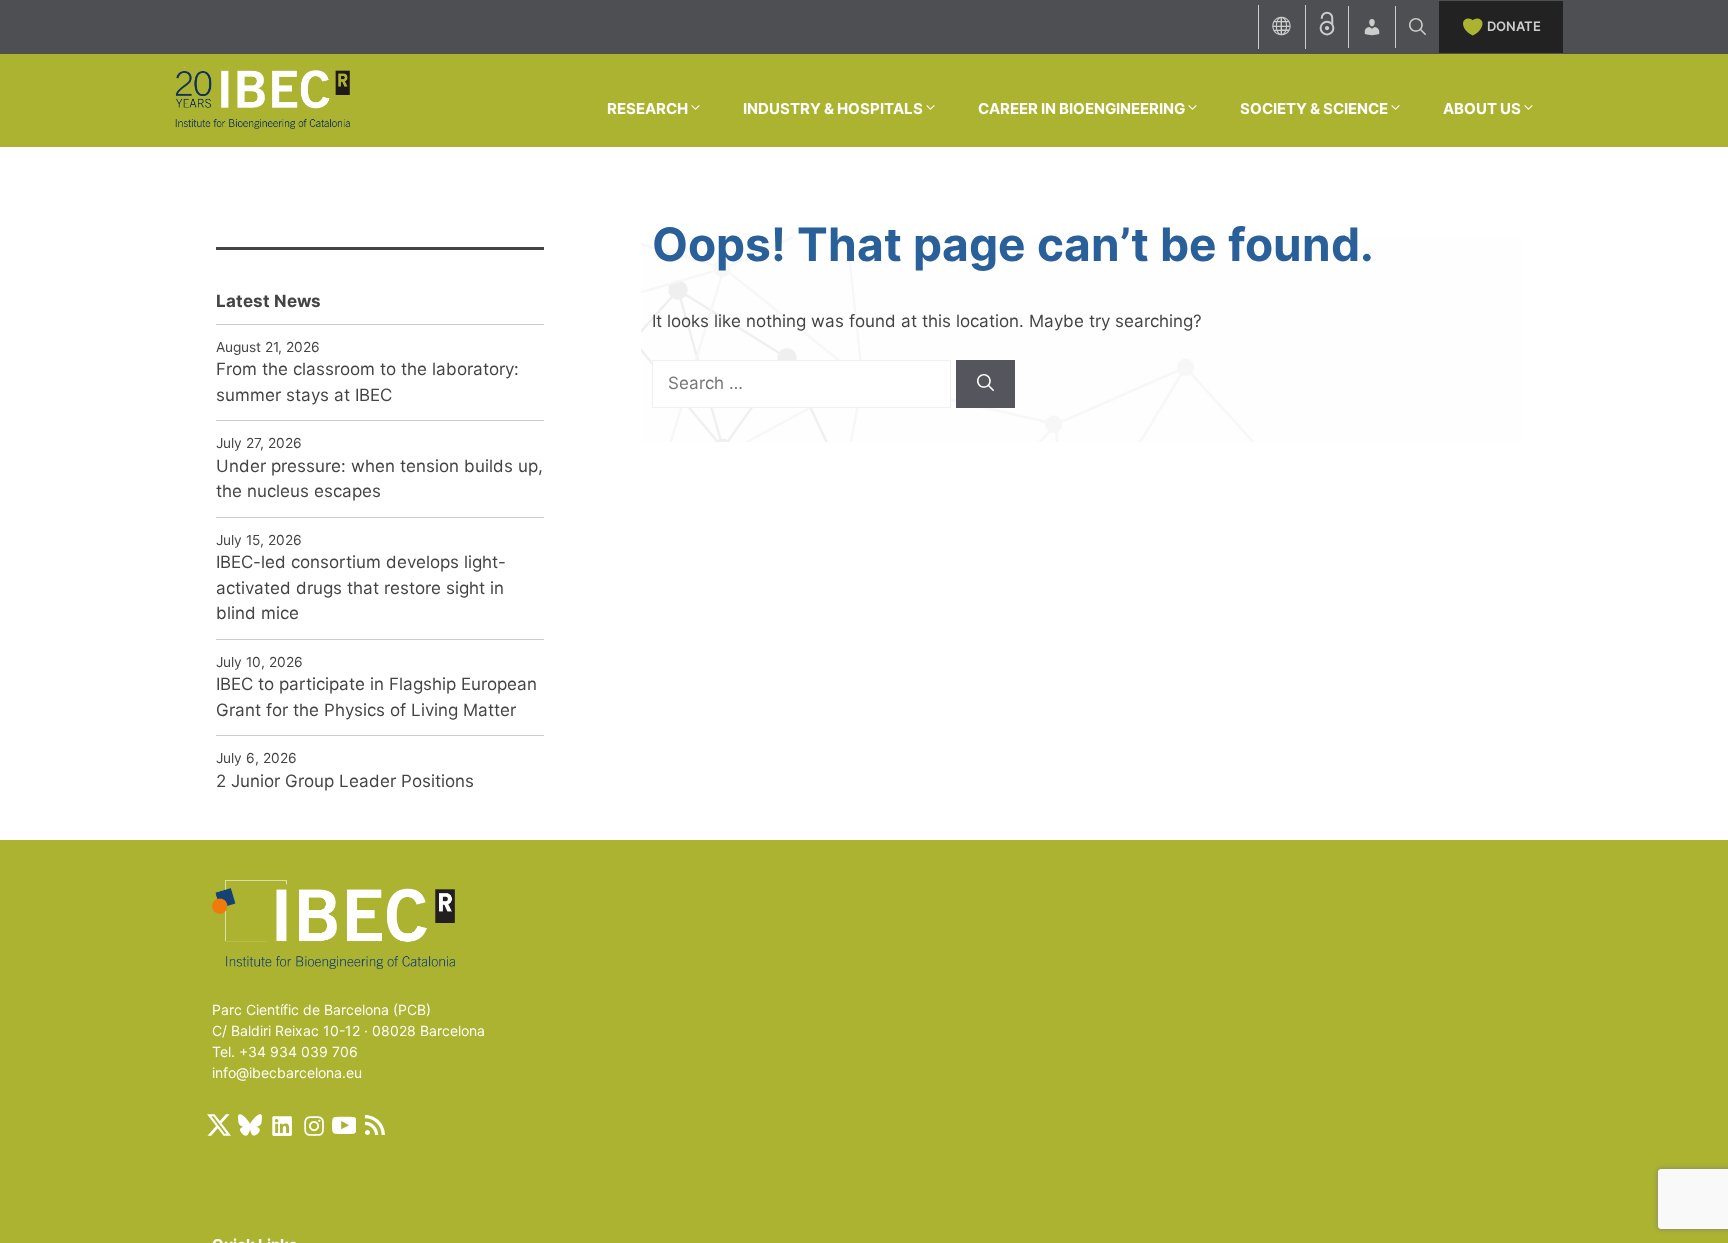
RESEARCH (647, 108)
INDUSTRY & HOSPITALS (833, 108)
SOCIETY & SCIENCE (1314, 108)
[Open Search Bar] (1417, 27)
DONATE (1514, 26)
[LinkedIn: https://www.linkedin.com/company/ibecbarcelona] (281, 1125)
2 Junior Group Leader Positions (345, 781)
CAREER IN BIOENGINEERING (1081, 108)
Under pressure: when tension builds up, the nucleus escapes (379, 479)
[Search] (985, 384)
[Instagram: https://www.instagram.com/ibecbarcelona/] (313, 1125)
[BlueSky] (250, 1125)
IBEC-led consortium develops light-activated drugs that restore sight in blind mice (361, 587)
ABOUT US (1482, 108)
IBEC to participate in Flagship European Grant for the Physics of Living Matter (376, 697)
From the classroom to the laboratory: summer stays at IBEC (367, 382)
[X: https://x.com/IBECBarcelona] (219, 1125)
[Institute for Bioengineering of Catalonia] (262, 99)
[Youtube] (344, 1125)
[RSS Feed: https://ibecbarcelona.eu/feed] (375, 1125)
